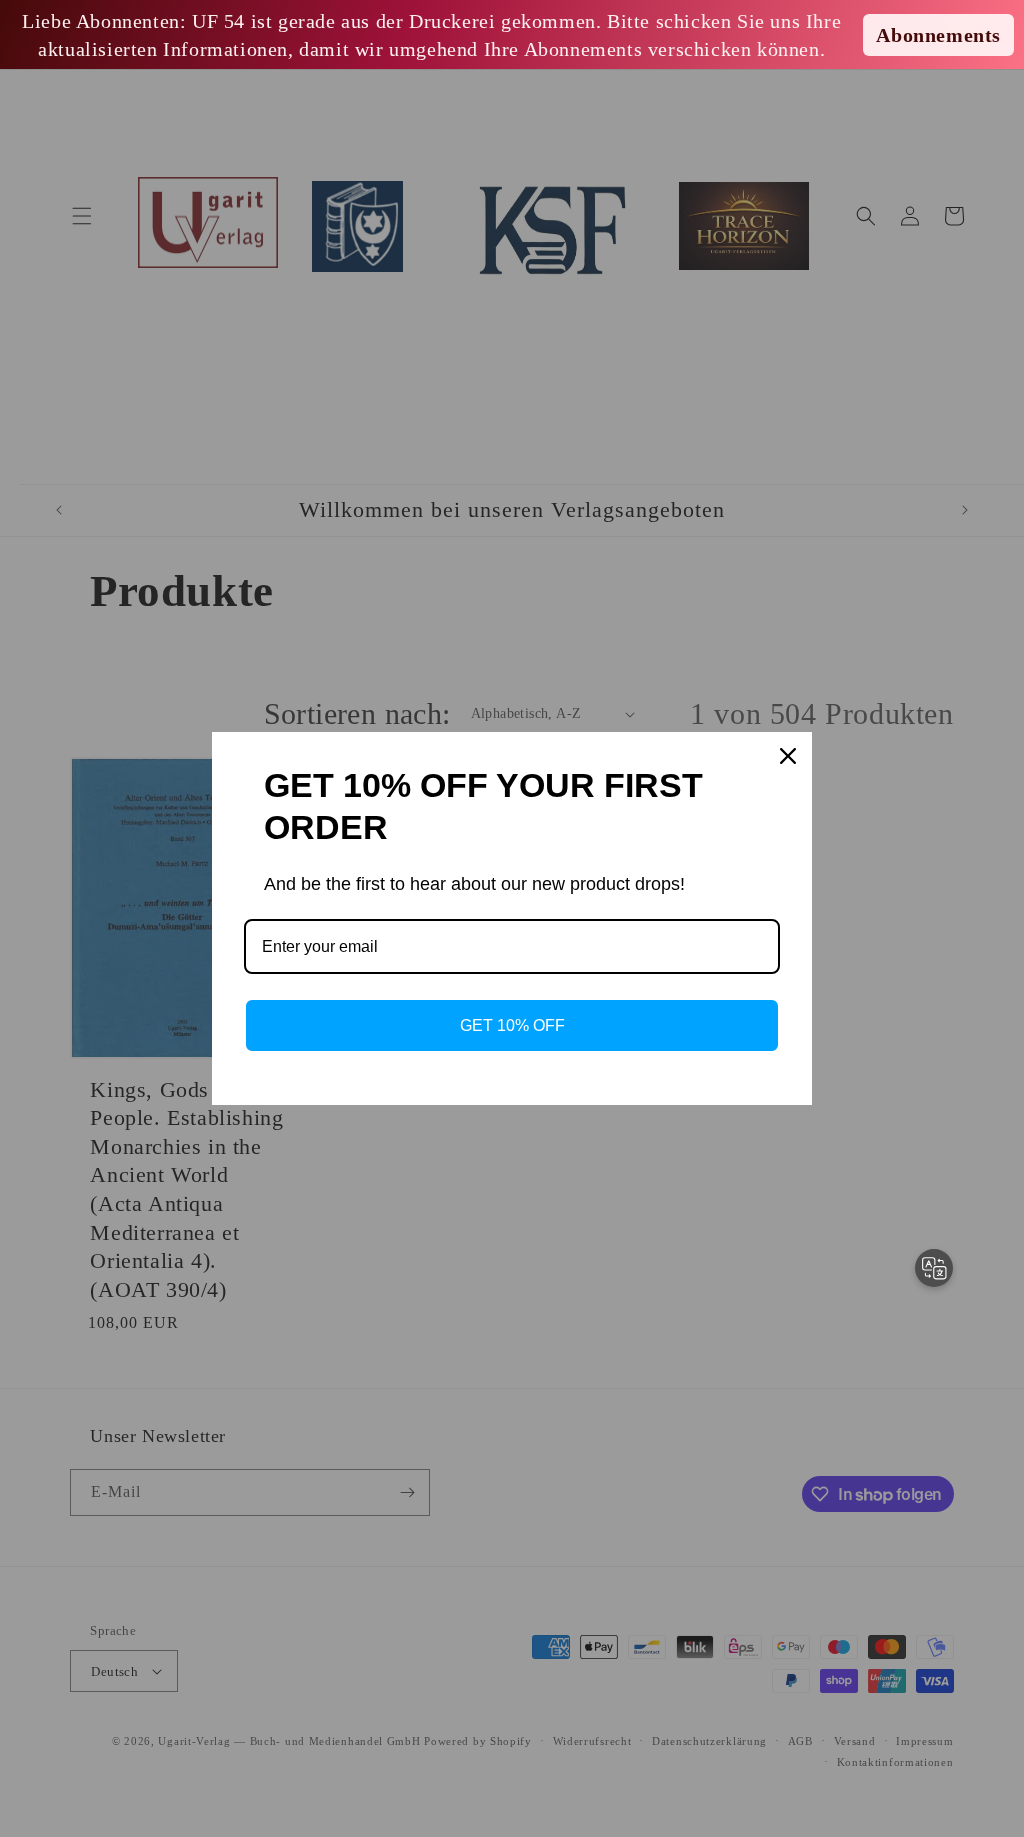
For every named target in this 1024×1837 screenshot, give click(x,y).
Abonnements (938, 35)
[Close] (788, 756)
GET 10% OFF (512, 1025)
